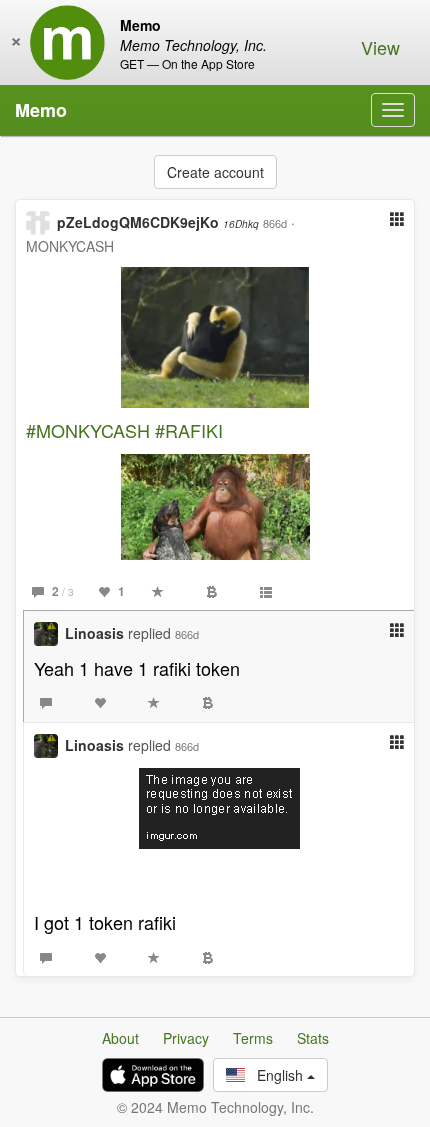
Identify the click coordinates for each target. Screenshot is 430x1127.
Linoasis (94, 633)
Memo (41, 110)
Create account (215, 172)
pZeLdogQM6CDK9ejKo (158, 222)
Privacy (186, 1038)
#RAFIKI (189, 430)
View (380, 47)
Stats (313, 1038)
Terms (253, 1038)
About (120, 1038)
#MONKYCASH (88, 430)
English (276, 1075)
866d (275, 223)
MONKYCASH (70, 246)
